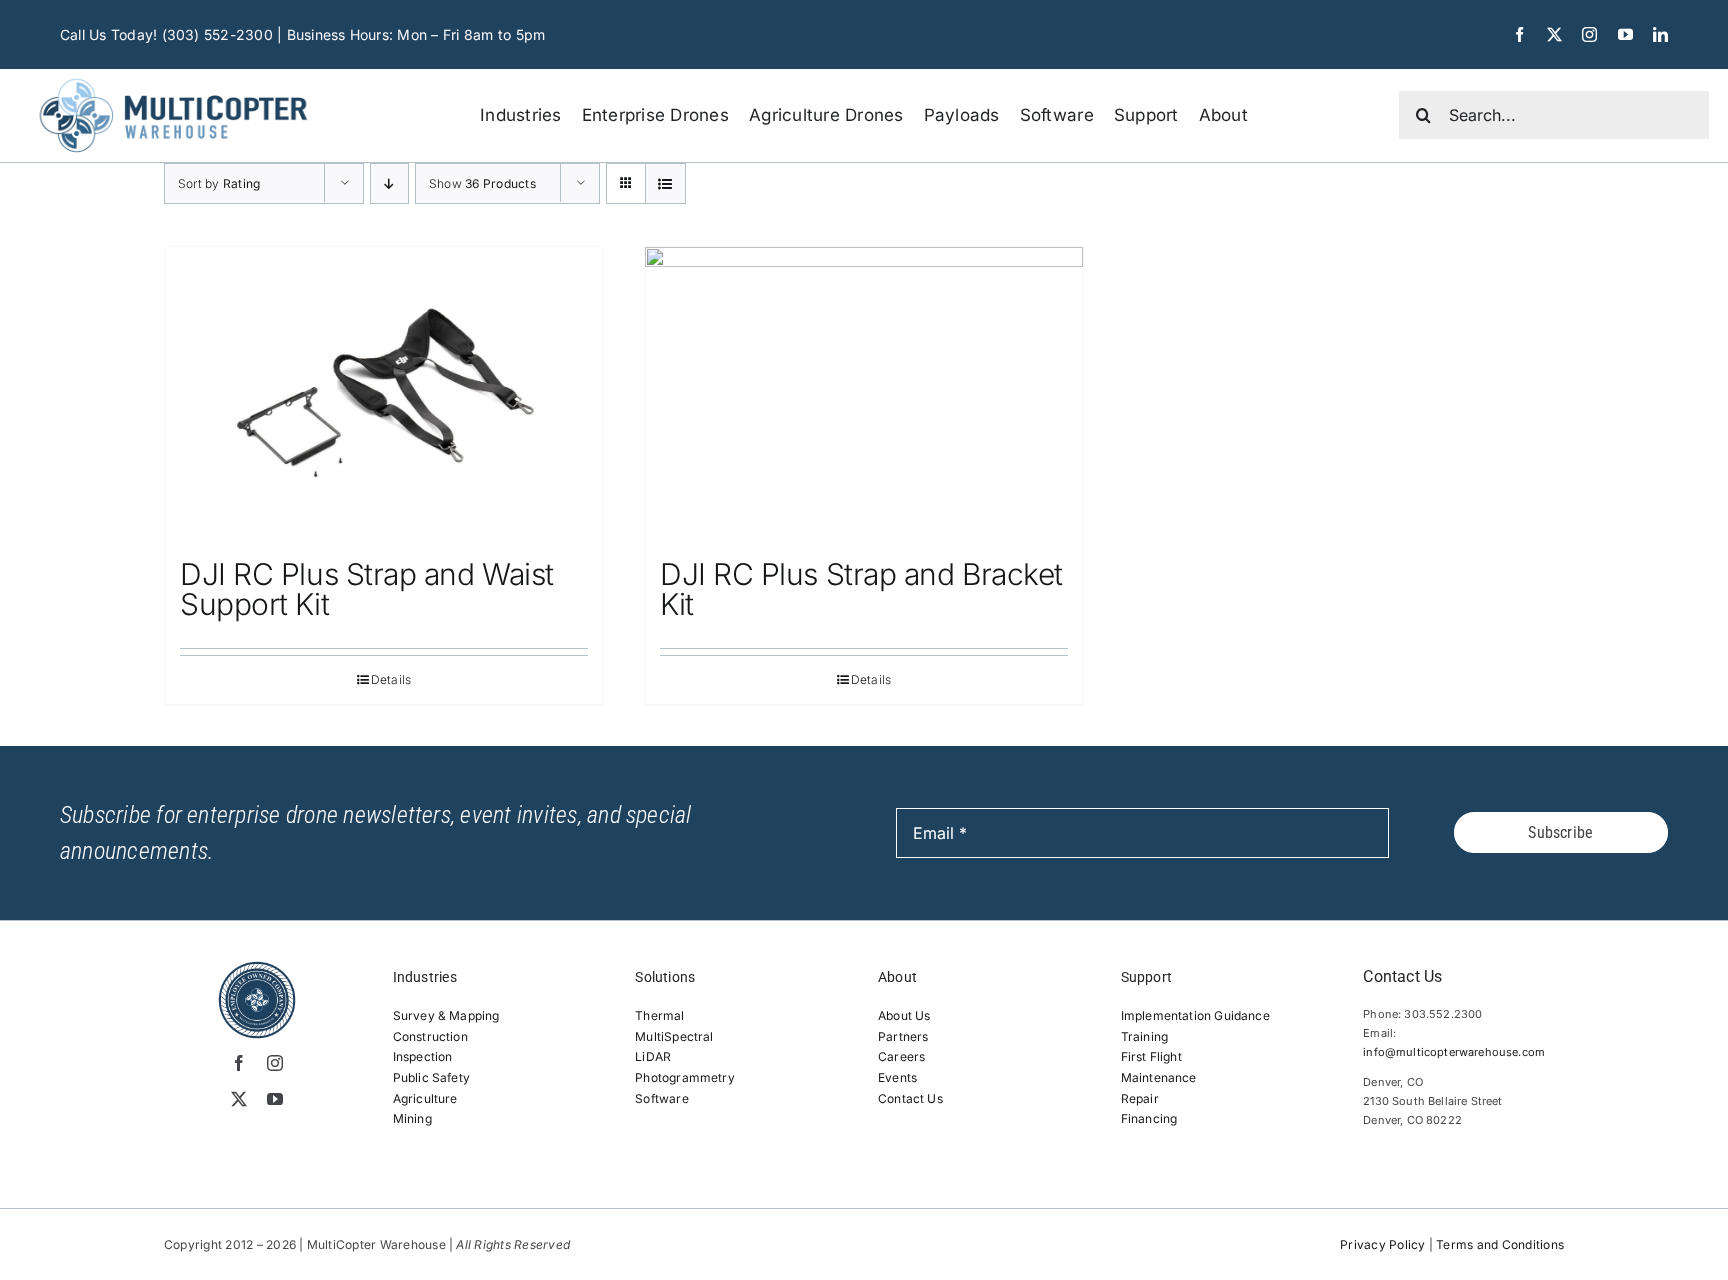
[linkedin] (1660, 34)
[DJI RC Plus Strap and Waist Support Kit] (384, 393)
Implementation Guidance (1195, 1015)
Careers (901, 1056)
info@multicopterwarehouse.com (1454, 1052)
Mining (412, 1118)
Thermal (659, 1015)
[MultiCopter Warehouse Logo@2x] (173, 77)
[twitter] (1554, 34)
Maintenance (1159, 1077)
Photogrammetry (685, 1077)
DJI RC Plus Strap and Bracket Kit (861, 589)
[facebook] (1519, 34)
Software (661, 1098)
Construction (430, 1036)
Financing (1149, 1118)
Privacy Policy (1382, 1244)
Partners (903, 1036)
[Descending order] (389, 183)
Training (1144, 1036)
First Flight (1151, 1056)
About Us (904, 1015)
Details (391, 679)
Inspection (423, 1056)
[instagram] (1589, 34)
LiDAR (653, 1056)
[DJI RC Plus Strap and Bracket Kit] (864, 393)
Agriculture (425, 1098)
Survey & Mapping (446, 1015)
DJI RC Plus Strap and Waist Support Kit (367, 589)
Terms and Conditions (1500, 1244)
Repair (1140, 1098)
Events (897, 1077)
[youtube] (1625, 34)
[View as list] (665, 183)
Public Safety (431, 1077)
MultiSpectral (674, 1036)
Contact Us (910, 1098)
